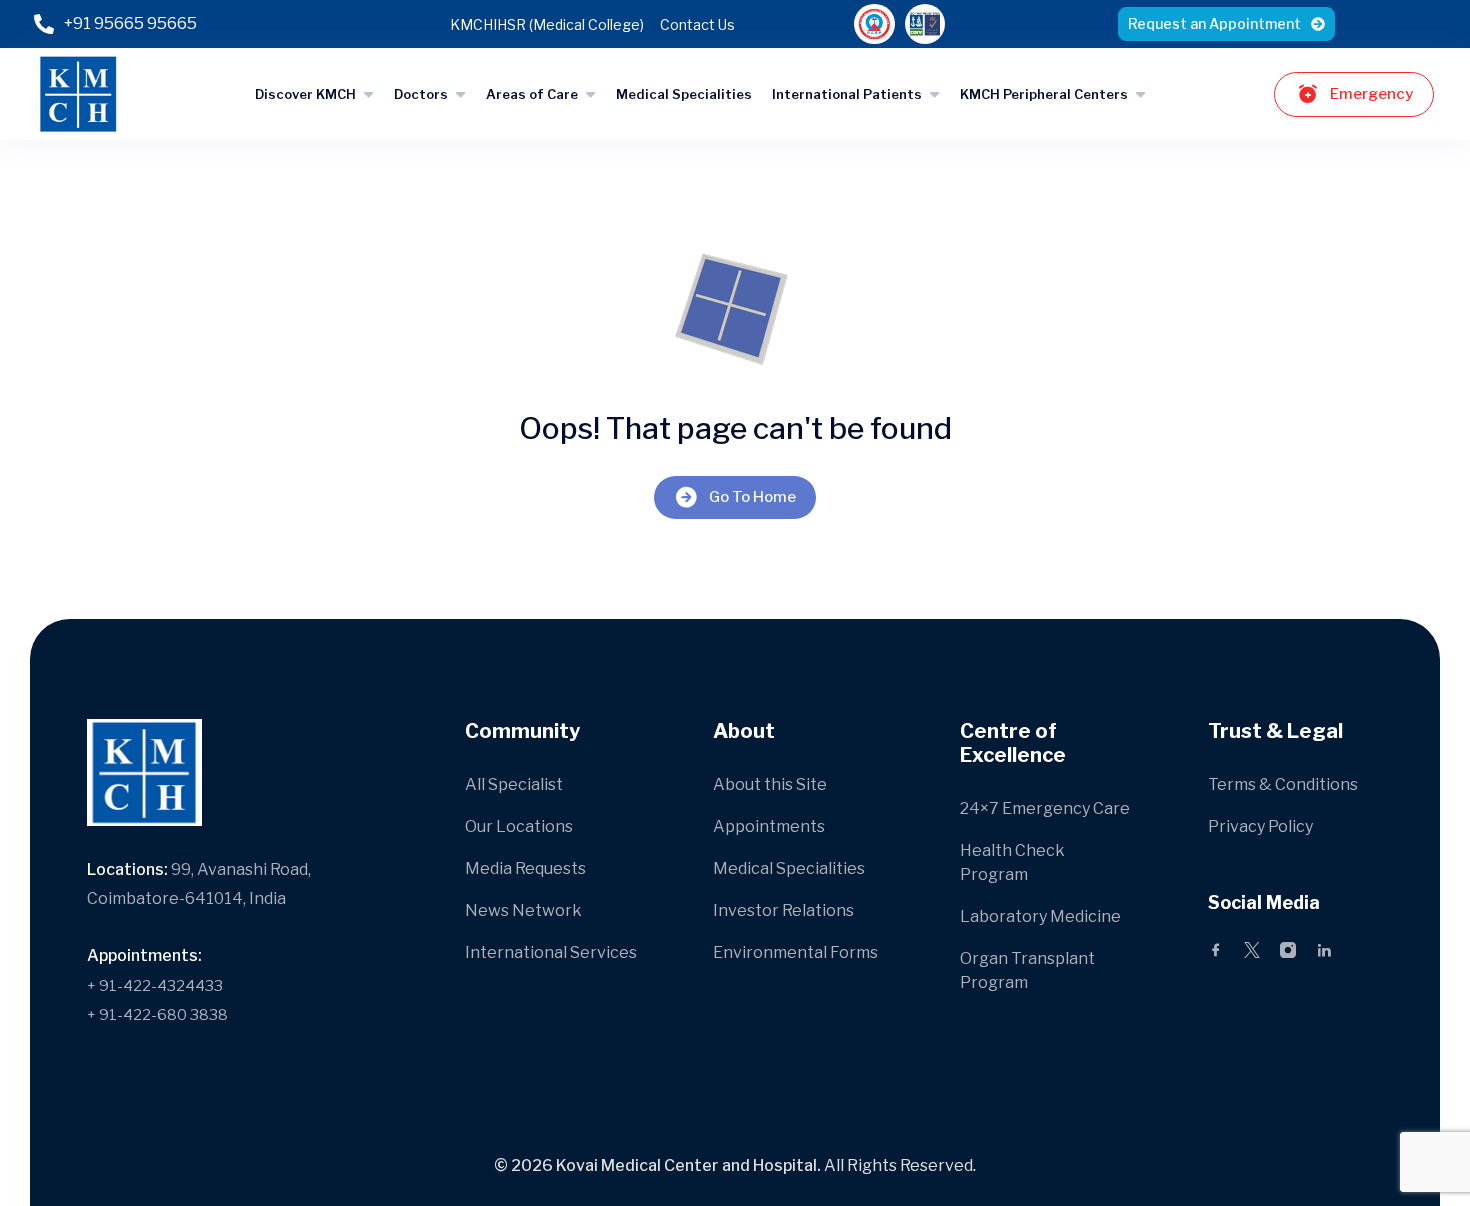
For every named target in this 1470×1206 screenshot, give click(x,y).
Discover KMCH (305, 94)
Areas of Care (532, 94)
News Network (523, 910)
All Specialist (514, 784)
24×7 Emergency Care (1045, 808)
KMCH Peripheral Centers (1044, 94)
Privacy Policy (1260, 826)
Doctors (421, 94)
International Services (551, 952)
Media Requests (525, 868)
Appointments (769, 826)
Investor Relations (783, 910)
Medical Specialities (684, 94)
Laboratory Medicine (1040, 916)
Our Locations (519, 826)
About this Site (770, 784)
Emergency (1371, 94)
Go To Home (752, 497)
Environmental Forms (795, 952)
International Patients (847, 94)
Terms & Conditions (1283, 784)
